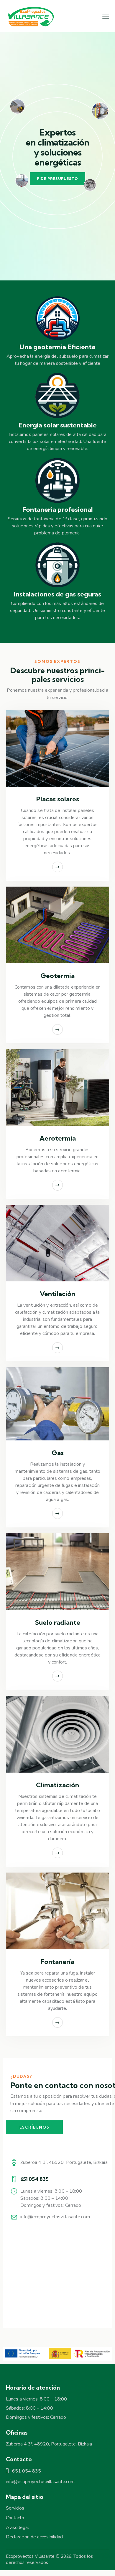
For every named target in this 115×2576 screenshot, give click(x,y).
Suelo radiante (57, 1623)
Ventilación (57, 1294)
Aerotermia (58, 1138)
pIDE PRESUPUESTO (57, 179)
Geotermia (57, 976)
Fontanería (57, 1962)
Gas (58, 1453)
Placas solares (58, 799)
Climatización (57, 1785)
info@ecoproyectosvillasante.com (55, 2217)
